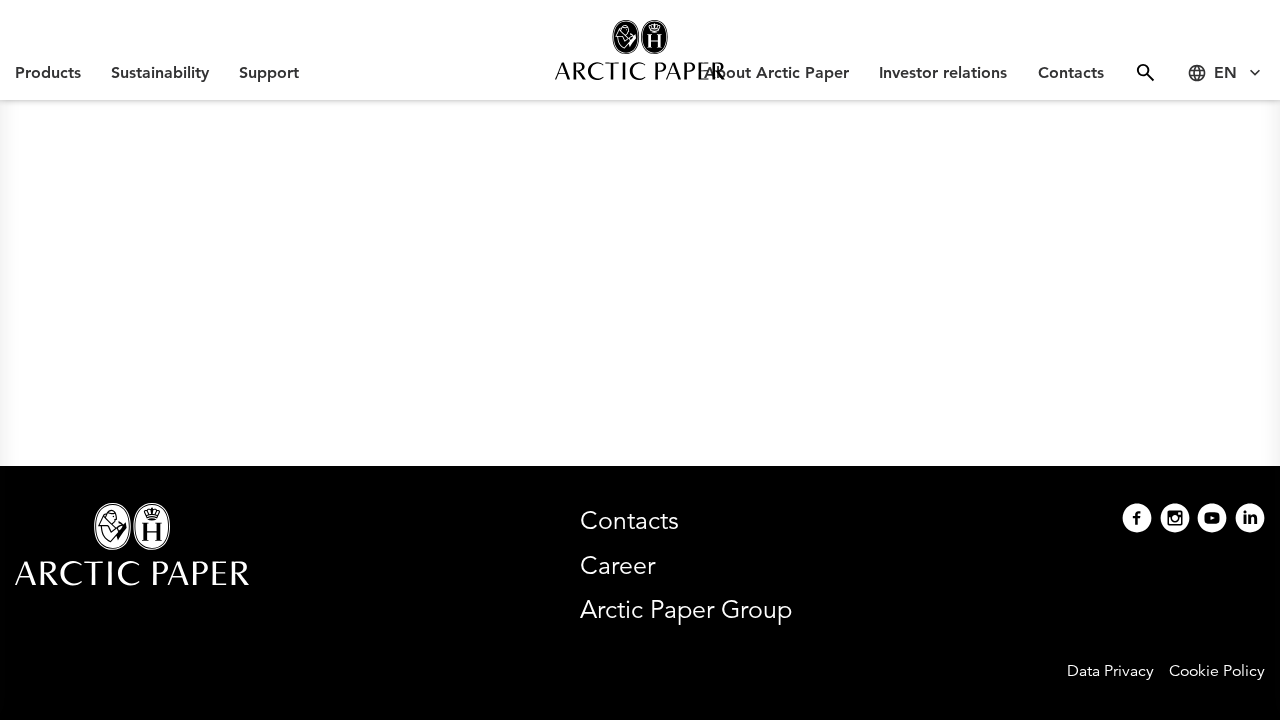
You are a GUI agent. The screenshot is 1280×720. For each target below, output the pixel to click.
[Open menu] (1145, 72)
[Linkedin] (1250, 520)
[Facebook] (1137, 520)
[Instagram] (1175, 520)
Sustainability (160, 72)
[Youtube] (1212, 520)
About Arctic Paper (776, 72)
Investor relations (943, 72)
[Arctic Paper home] (640, 50)
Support (269, 72)
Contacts (1071, 72)
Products (48, 72)
